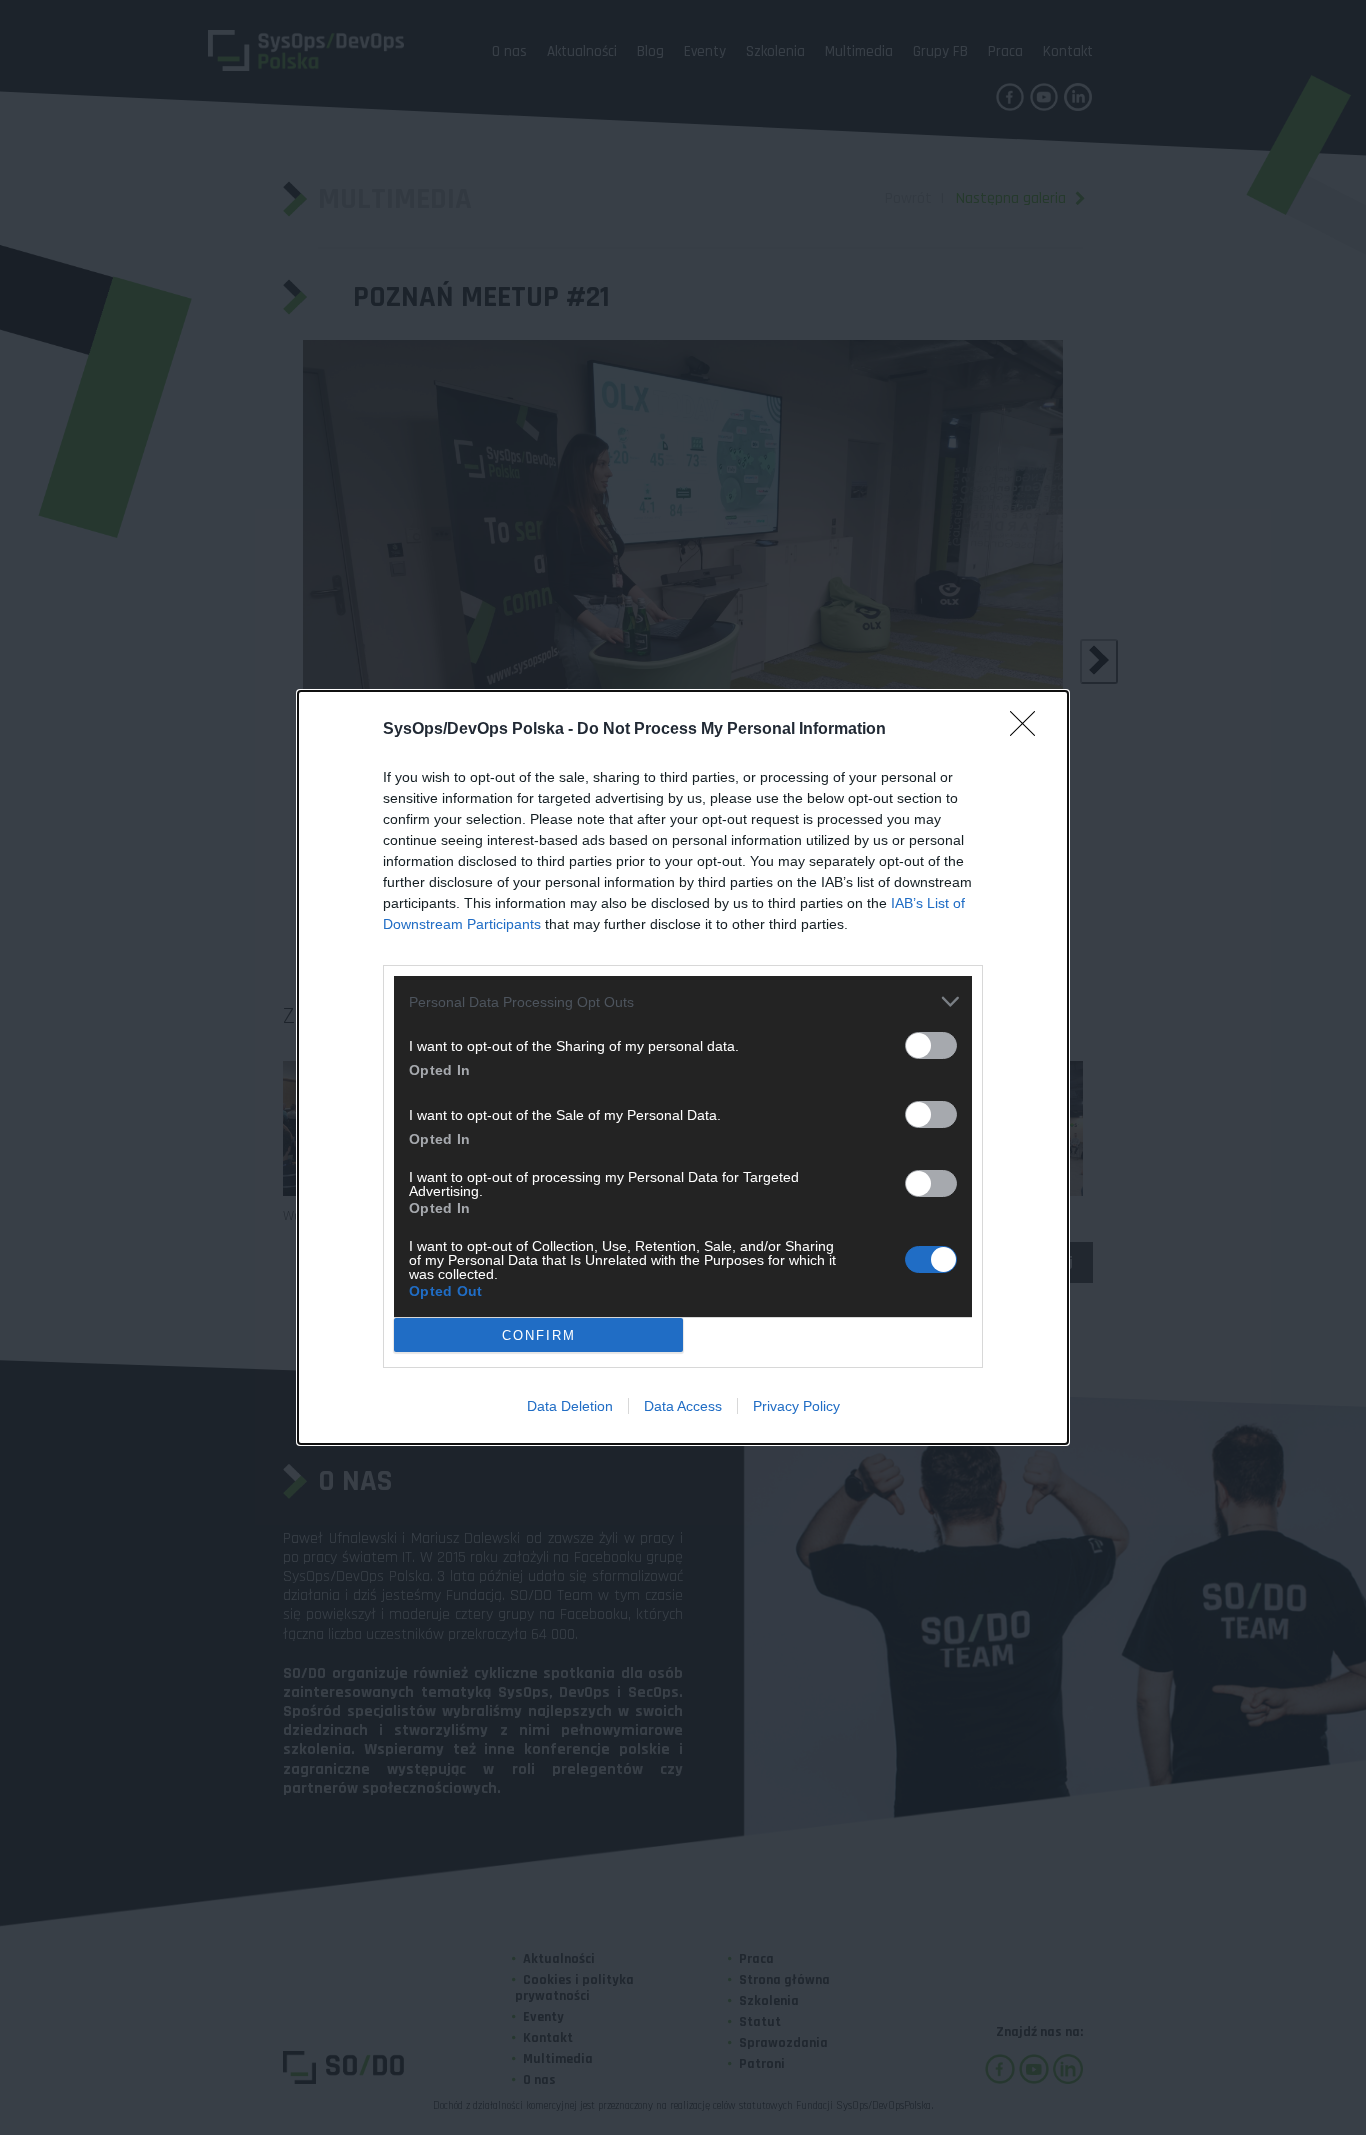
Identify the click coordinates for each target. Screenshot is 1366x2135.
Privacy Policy (796, 1406)
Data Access (683, 1406)
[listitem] (683, 1001)
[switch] (931, 1045)
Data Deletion (570, 1406)
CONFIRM (539, 1335)
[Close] (1029, 730)
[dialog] (683, 1067)
